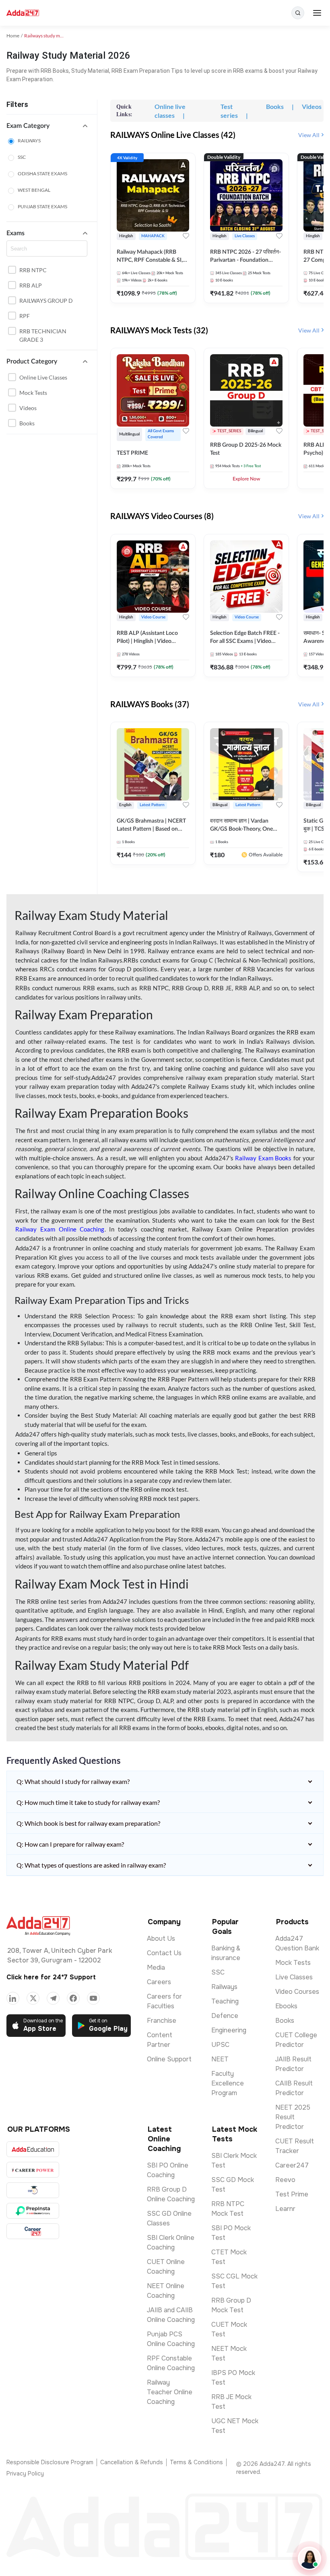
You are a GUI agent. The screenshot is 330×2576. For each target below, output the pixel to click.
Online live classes (43, 377)
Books (27, 423)
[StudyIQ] (33, 2190)
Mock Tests (33, 393)
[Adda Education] (33, 2149)
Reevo (285, 2180)
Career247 (292, 2165)
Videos (28, 408)
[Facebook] (73, 1998)
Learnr (285, 2209)
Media (156, 1967)
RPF (25, 316)
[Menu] (317, 13)
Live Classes (294, 1977)
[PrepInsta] (33, 2211)
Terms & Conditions (196, 2462)
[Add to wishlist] (186, 236)
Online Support (169, 2059)
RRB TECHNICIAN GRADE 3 (43, 335)
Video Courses (297, 1992)
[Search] (298, 13)
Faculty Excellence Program (228, 2083)
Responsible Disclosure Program (50, 2462)
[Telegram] (53, 1998)
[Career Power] (33, 2170)
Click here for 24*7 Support (51, 1977)
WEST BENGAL (34, 190)
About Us (161, 1939)
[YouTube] (93, 1998)
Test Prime (292, 2194)
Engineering (229, 2030)
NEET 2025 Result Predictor (293, 2117)
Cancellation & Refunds (132, 2462)
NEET (220, 2059)
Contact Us (164, 1953)
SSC (22, 157)
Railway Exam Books (263, 1158)
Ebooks (286, 2006)
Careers (159, 1982)
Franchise (162, 2021)
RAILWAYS (29, 141)
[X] (33, 1998)
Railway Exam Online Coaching (60, 1229)
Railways (224, 1987)
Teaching (225, 2001)
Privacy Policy (25, 2473)
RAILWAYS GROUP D (46, 301)
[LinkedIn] (13, 1998)
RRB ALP (31, 285)
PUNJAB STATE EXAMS (42, 206)
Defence (225, 2016)
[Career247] (33, 2231)
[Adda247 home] (23, 13)
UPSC (220, 2045)
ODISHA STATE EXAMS (42, 173)
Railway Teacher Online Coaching (170, 2392)
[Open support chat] (309, 2558)
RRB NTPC (33, 270)
